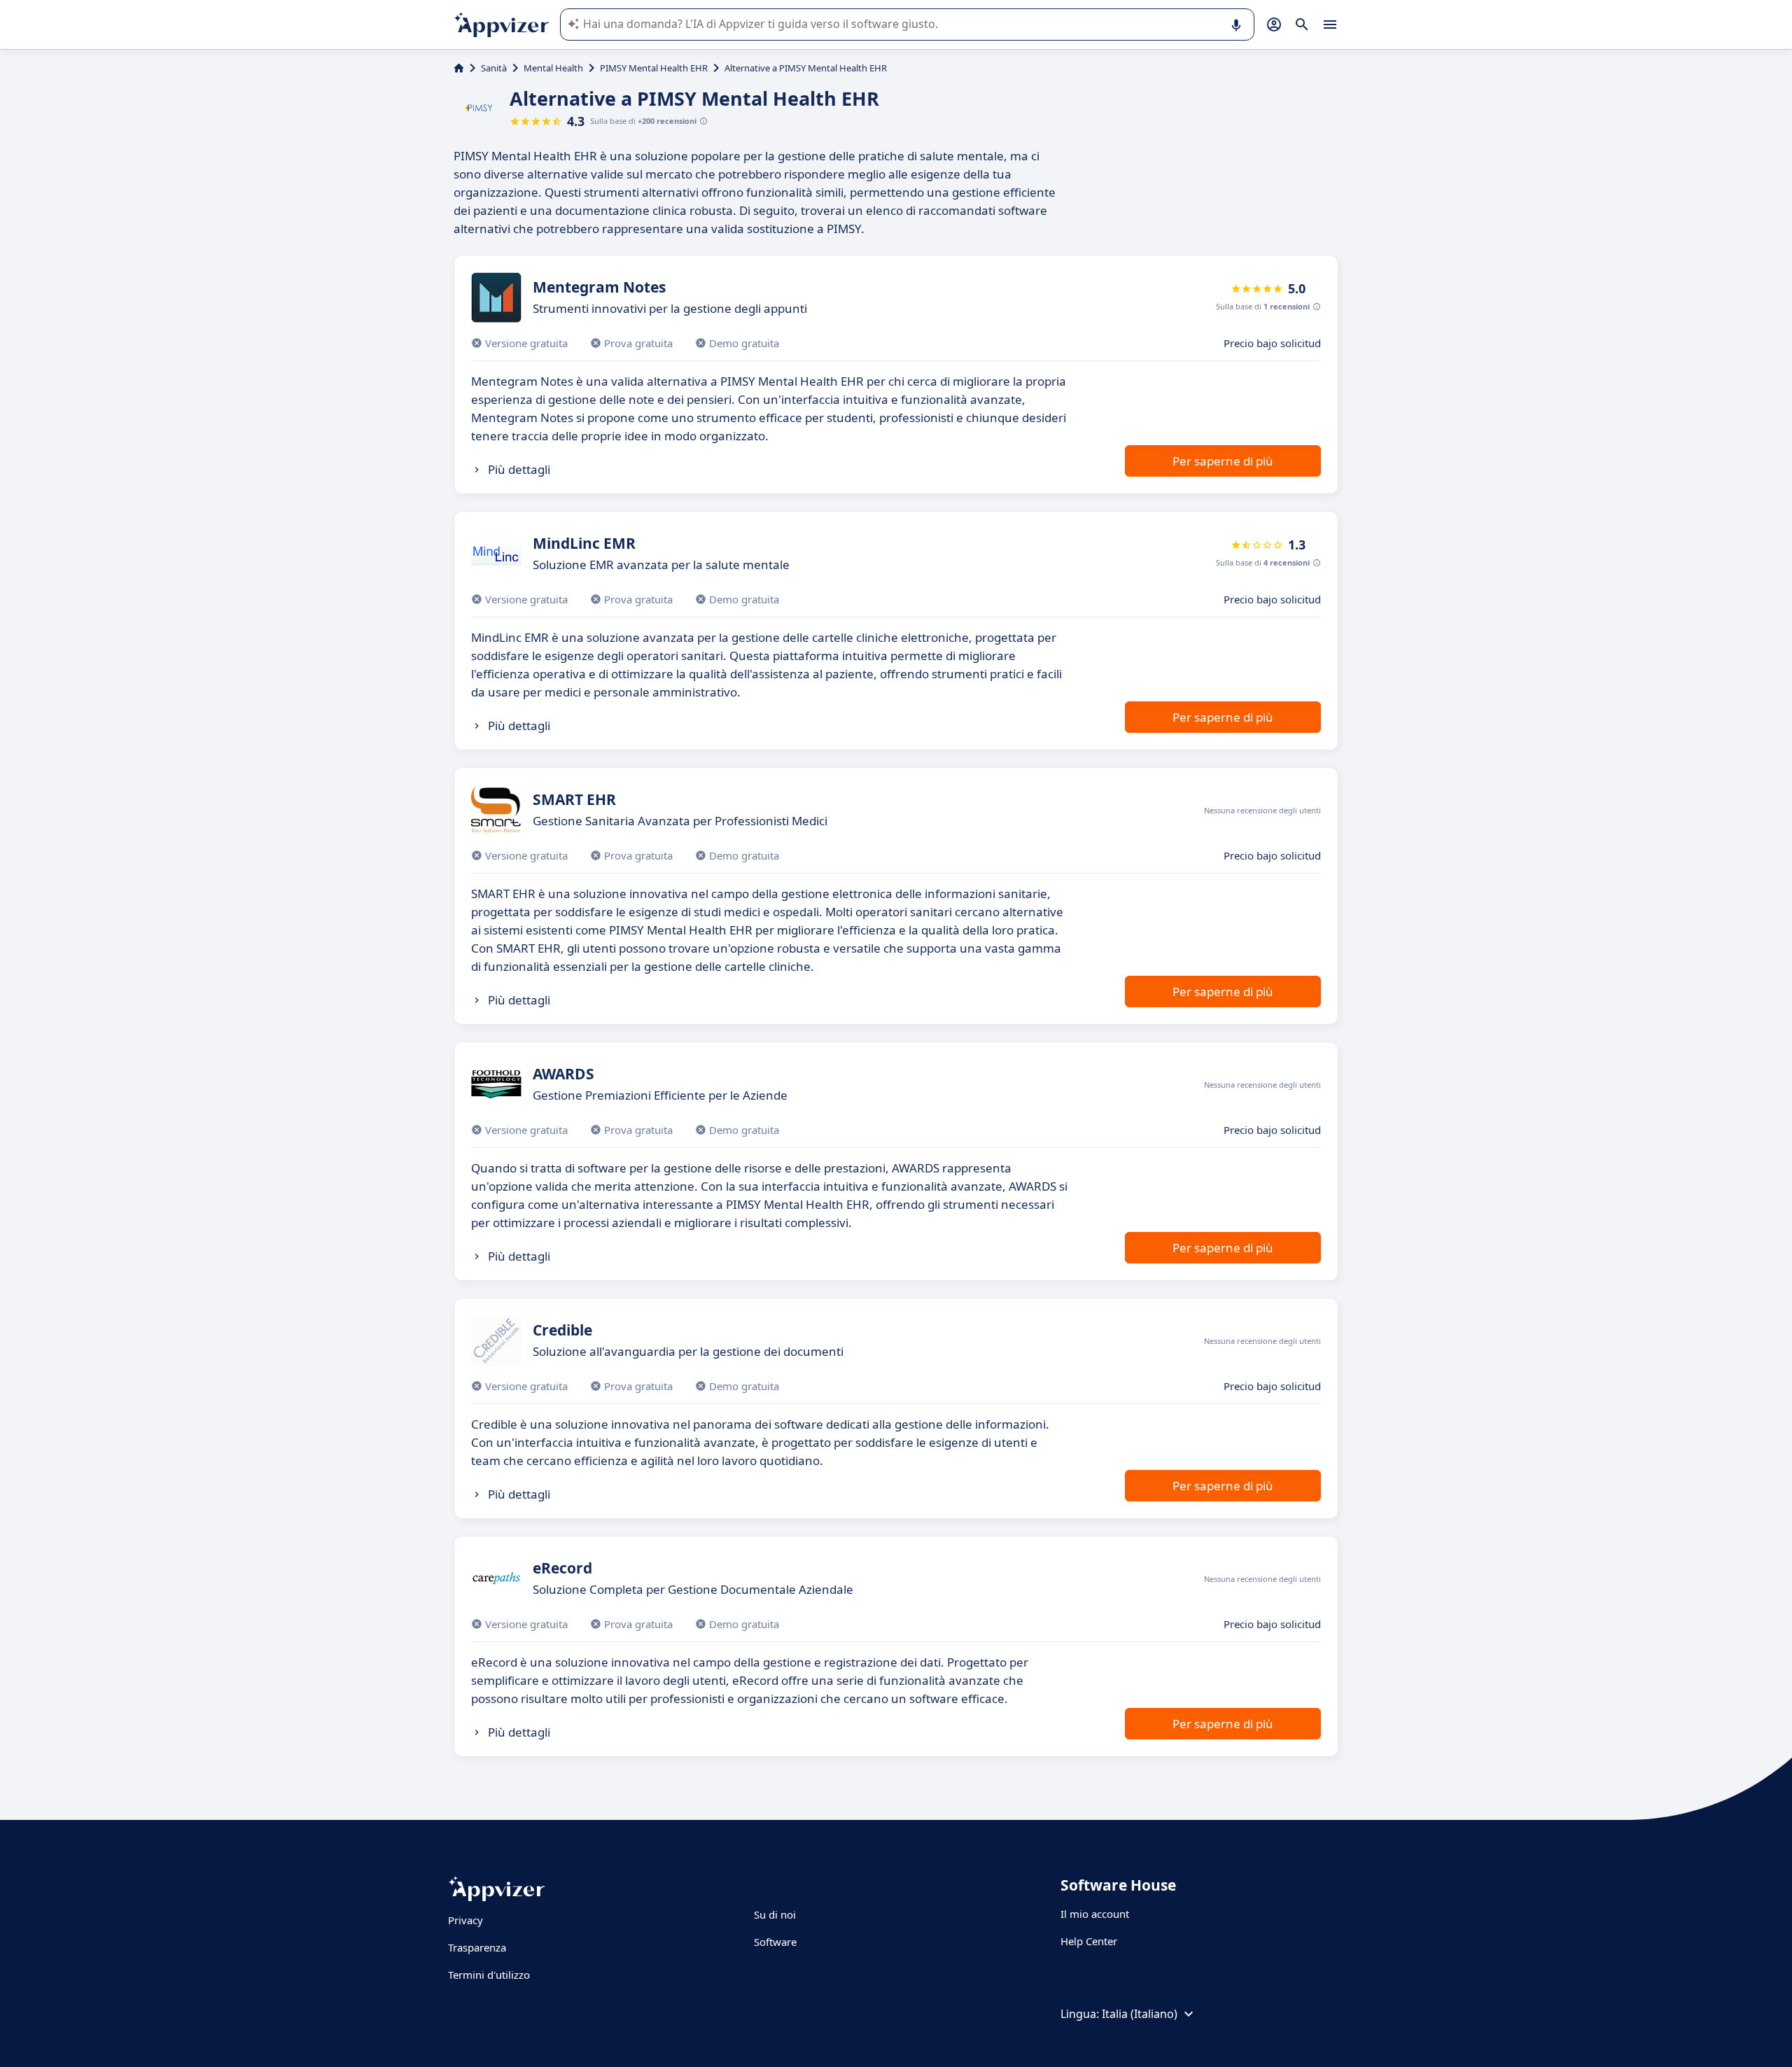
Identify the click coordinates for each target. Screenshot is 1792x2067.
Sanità (494, 68)
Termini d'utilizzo (489, 1975)
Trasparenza (477, 1947)
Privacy (465, 1920)
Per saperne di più (1223, 461)
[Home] (459, 68)
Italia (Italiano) (1140, 2014)
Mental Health (553, 68)
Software (775, 1942)
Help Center (1089, 1941)
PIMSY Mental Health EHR (654, 68)
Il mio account (1095, 1914)
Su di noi (775, 1914)
